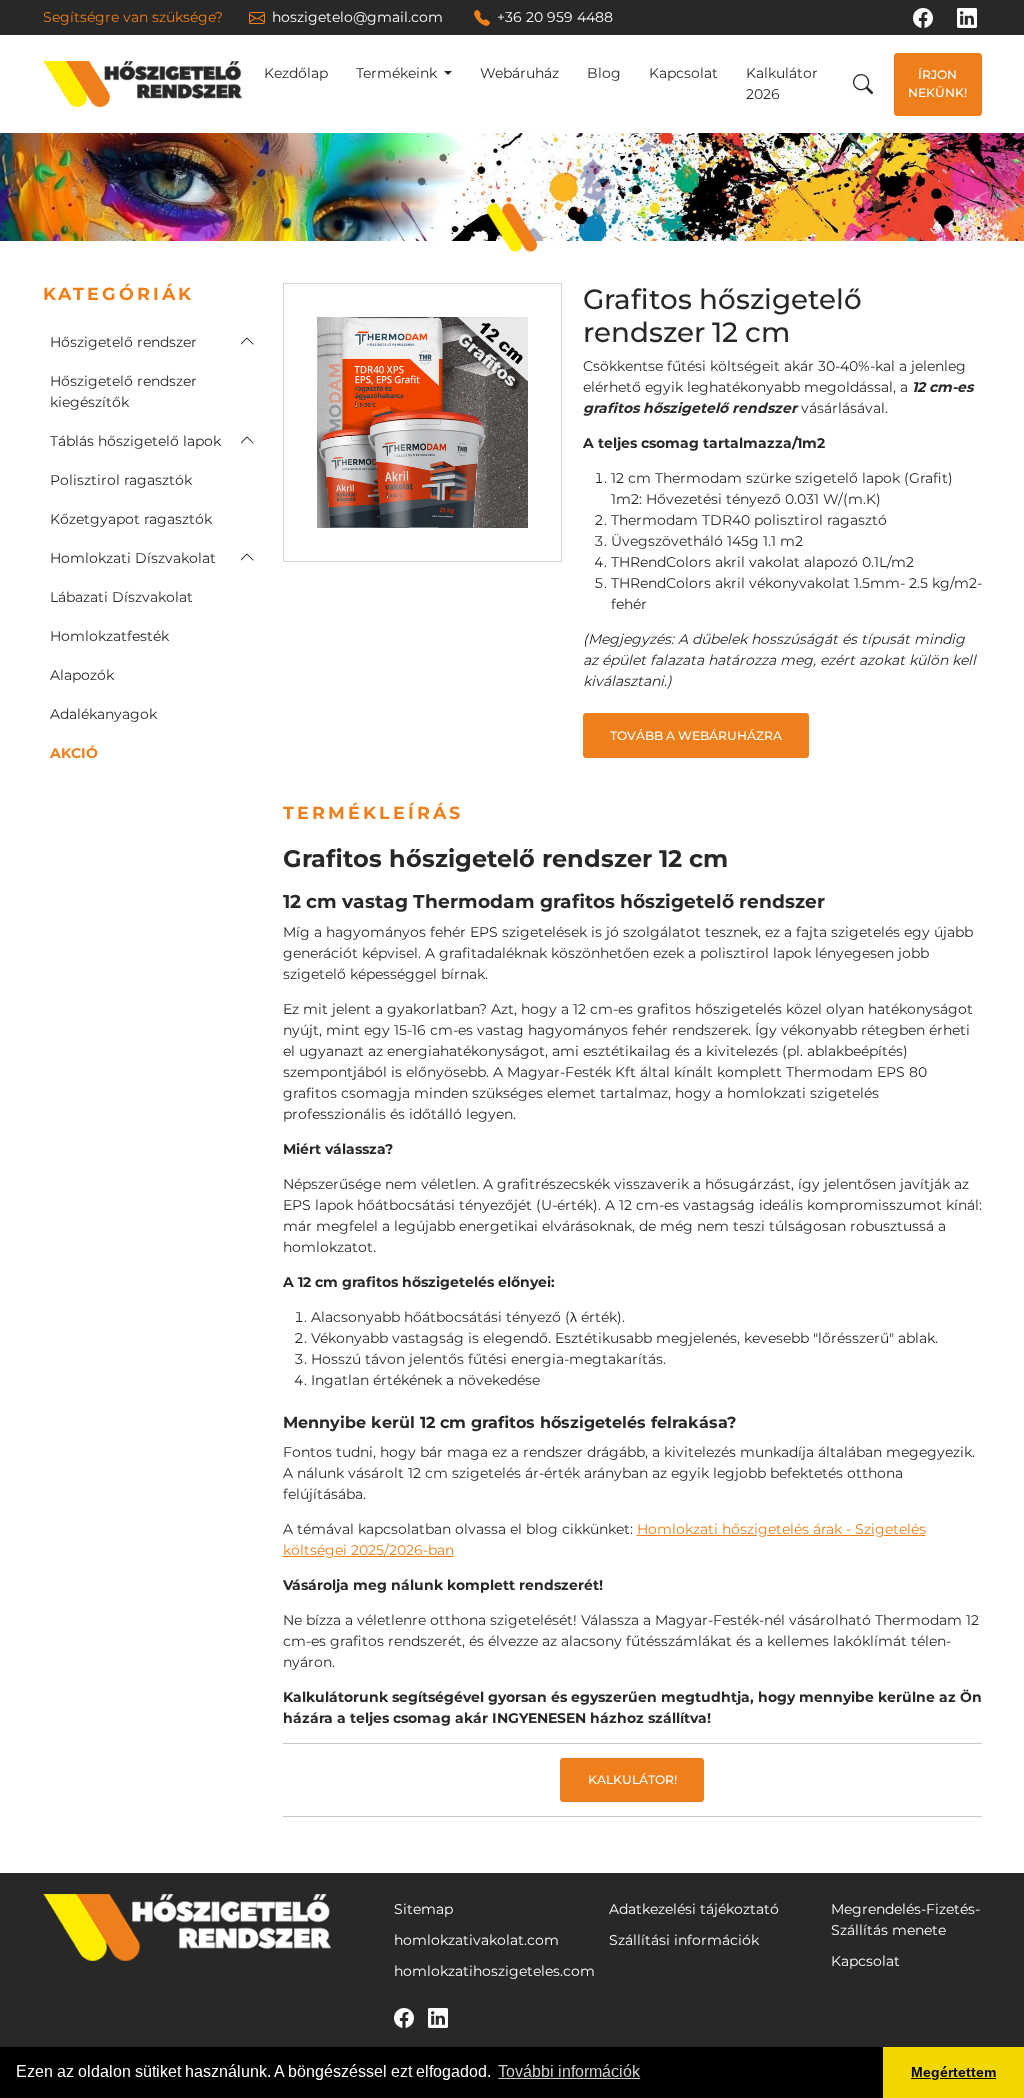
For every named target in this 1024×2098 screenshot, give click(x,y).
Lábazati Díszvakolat (121, 597)
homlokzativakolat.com (476, 1940)
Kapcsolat (683, 73)
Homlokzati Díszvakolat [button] (133, 558)
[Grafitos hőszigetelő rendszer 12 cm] (422, 421)
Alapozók (82, 675)
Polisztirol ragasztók (121, 480)
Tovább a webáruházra (696, 735)
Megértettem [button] (953, 2072)
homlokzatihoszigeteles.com (494, 1971)
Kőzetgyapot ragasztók (131, 519)
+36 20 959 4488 (555, 17)
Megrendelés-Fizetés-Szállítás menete (905, 1919)
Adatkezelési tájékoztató (694, 1909)
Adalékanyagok (103, 714)
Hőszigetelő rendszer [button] (123, 342)
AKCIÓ (74, 753)
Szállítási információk (684, 1940)
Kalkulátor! (632, 1779)
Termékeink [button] (398, 73)
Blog (604, 73)
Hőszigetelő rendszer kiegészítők (123, 391)
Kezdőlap (296, 73)
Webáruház (519, 73)
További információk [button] (569, 2071)
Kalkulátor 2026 (782, 83)
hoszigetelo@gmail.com (357, 17)
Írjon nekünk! (937, 83)
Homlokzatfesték (109, 636)
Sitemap (423, 1909)
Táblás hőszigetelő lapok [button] (135, 441)
